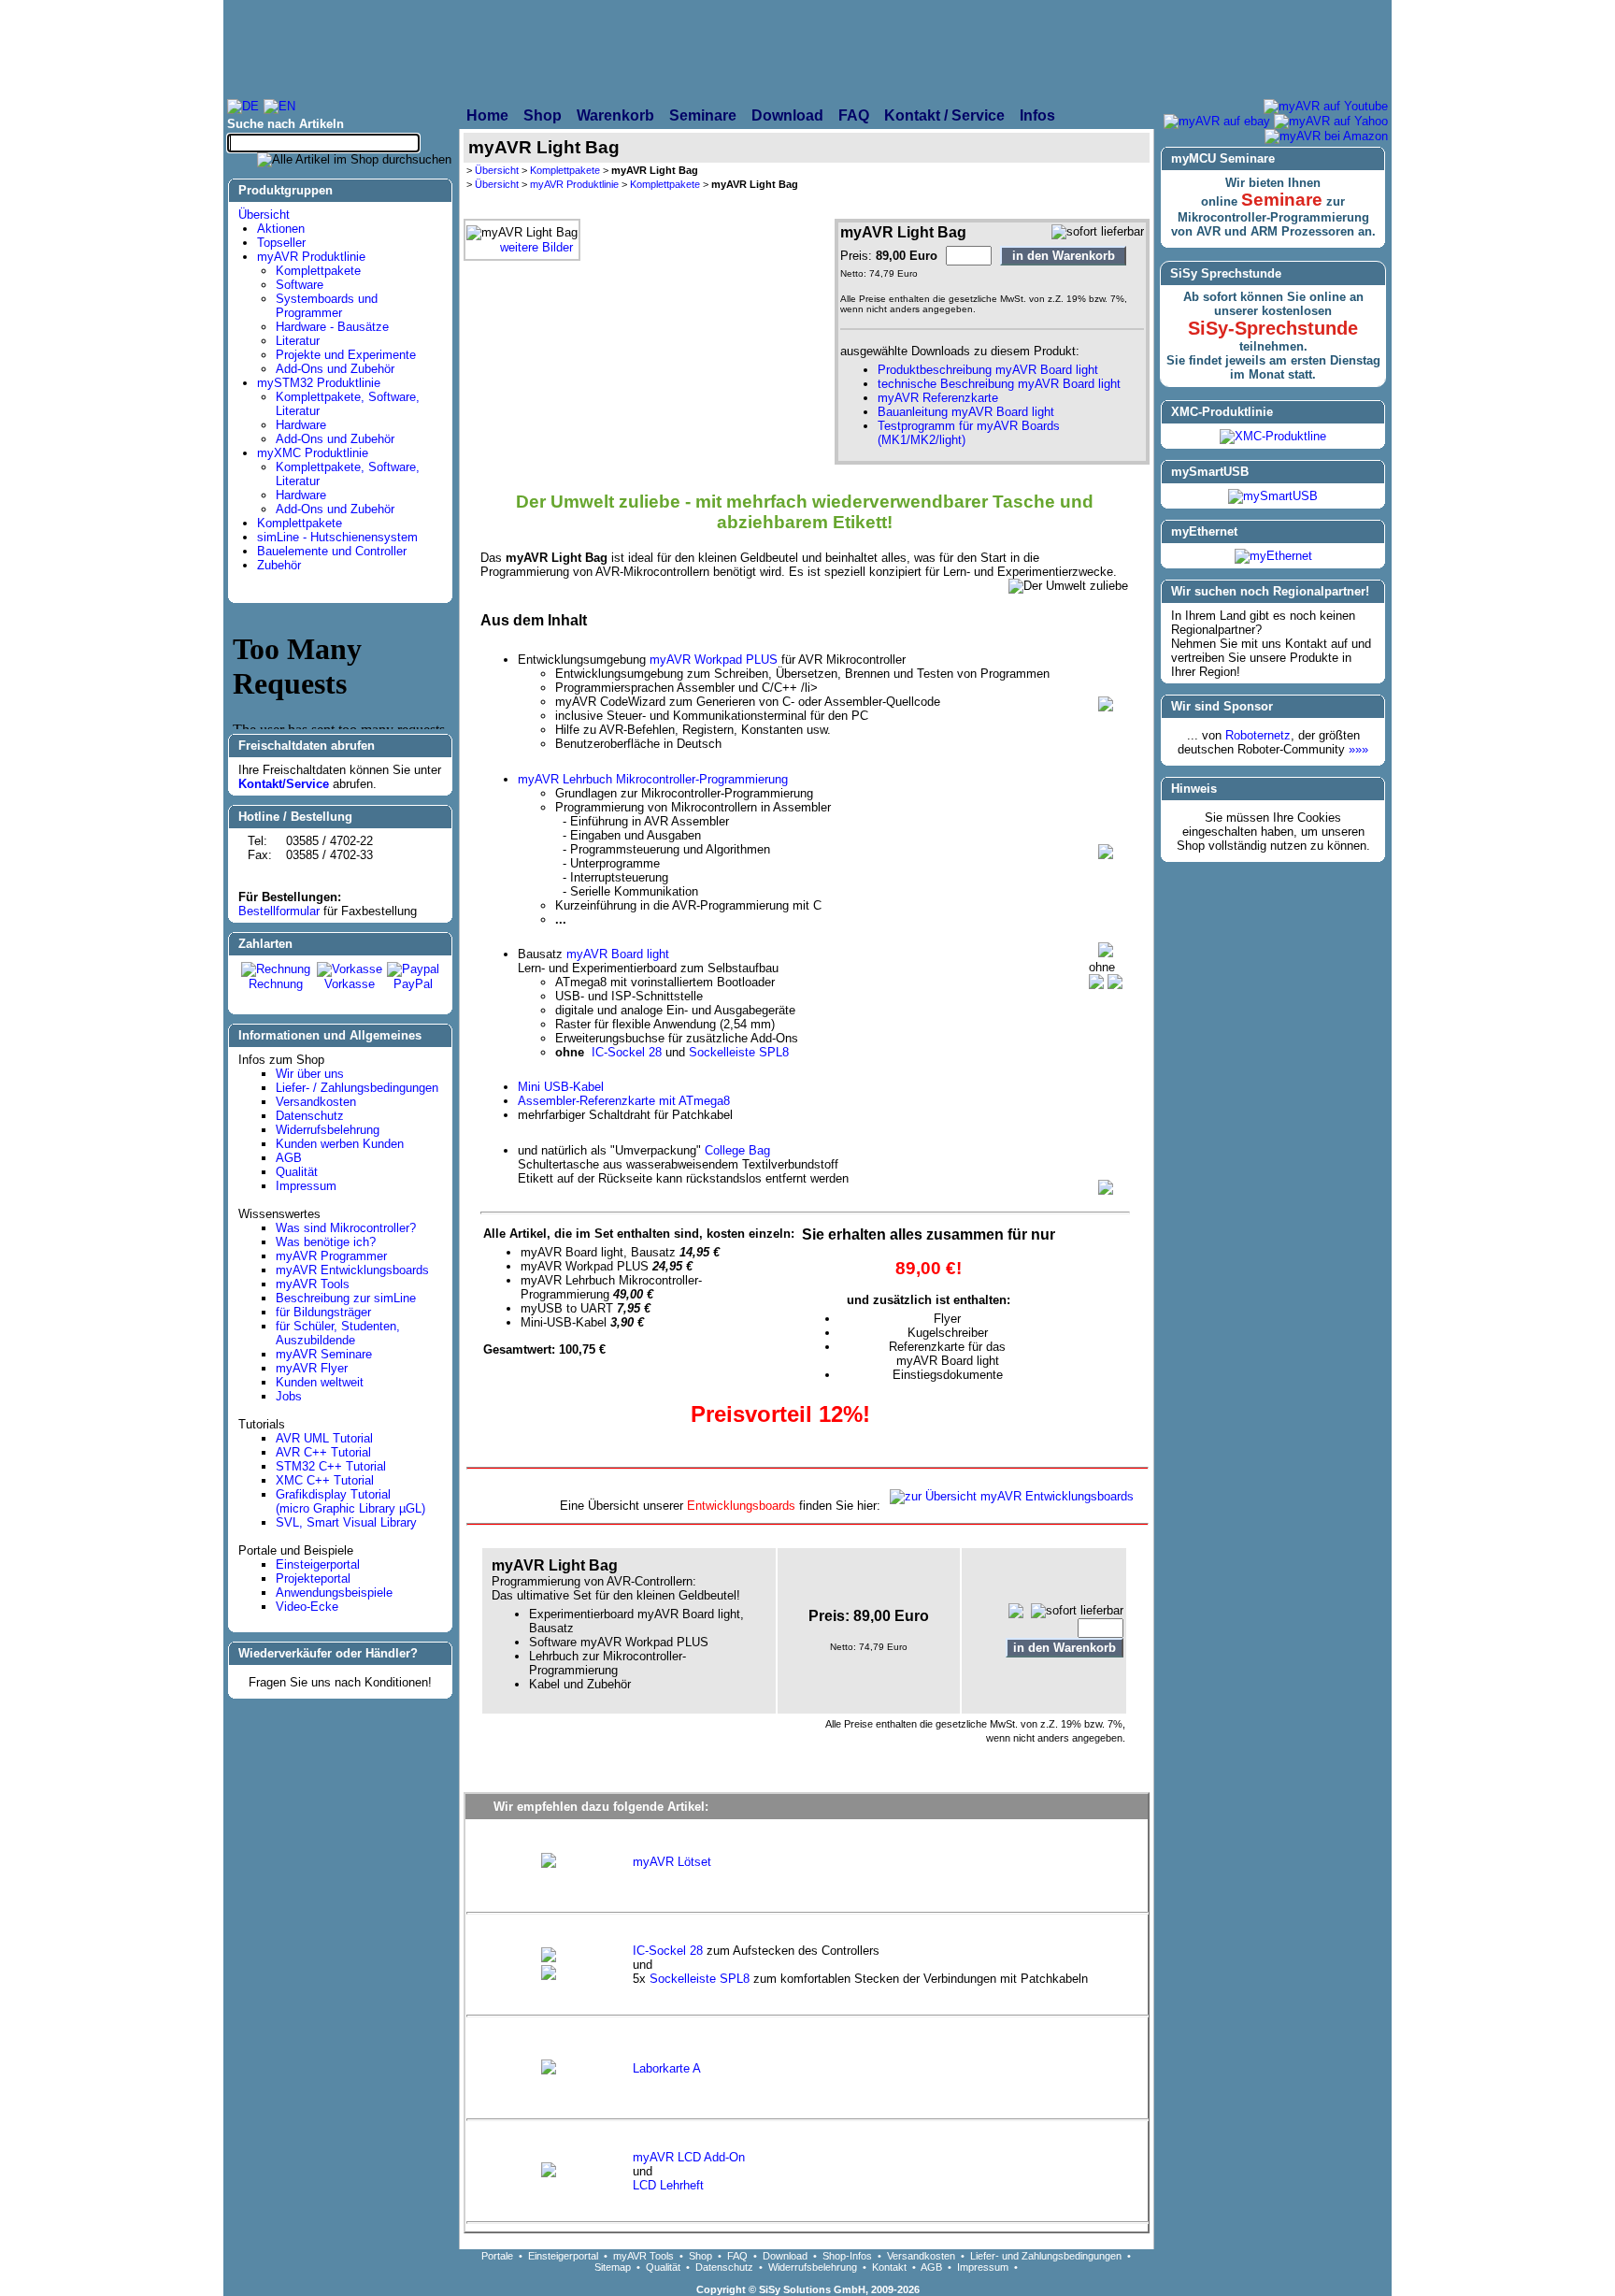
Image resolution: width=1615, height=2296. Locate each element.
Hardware (301, 425)
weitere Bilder (536, 247)
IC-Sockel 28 (627, 1052)
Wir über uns (310, 1074)
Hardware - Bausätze (332, 327)
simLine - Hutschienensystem (337, 537)
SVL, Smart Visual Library (346, 1522)
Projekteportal (313, 1578)
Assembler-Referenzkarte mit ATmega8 (624, 1101)
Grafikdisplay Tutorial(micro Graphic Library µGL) (350, 1501)
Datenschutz (310, 1116)
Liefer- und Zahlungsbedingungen (1046, 2256)
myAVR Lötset (672, 1862)
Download (785, 2256)
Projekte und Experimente (346, 355)
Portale (497, 2256)
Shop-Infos (847, 2256)
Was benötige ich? (326, 1242)
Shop (700, 2256)
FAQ (737, 2256)
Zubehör (279, 565)
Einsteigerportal (318, 1564)
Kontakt (889, 2267)
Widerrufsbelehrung (328, 1130)
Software (300, 285)
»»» (1358, 749)
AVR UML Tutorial (324, 1438)
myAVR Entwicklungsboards (352, 1270)
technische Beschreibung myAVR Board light (999, 384)
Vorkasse (350, 984)
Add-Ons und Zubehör (335, 369)
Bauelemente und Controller (332, 551)
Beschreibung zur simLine (346, 1298)
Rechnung (276, 984)
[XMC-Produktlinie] (1273, 436)
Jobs (289, 1396)
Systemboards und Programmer (327, 306)
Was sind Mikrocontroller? (346, 1228)
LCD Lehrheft (668, 2185)
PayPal (413, 984)
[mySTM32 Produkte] (1257, 49)
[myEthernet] (1273, 556)
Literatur (298, 341)
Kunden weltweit (320, 1382)
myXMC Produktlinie (313, 453)
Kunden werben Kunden (340, 1144)
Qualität (297, 1172)
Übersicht (264, 215)
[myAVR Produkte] (762, 49)
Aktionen (281, 229)
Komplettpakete (318, 271)
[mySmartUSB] (1273, 496)
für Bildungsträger (323, 1312)
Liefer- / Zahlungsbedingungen (357, 1088)
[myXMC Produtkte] (1000, 49)
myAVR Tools (313, 1284)
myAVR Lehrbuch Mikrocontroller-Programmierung (653, 779)
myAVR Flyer (312, 1368)
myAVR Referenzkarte (938, 398)
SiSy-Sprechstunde (1273, 328)
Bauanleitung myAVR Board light (966, 412)
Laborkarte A (667, 2068)
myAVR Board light (618, 954)
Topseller (281, 243)
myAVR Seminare (324, 1354)
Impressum (306, 1186)
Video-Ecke (307, 1607)
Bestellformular (279, 911)
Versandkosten (316, 1102)
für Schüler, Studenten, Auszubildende (338, 1333)
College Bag (737, 1150)
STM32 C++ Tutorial (331, 1466)
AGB (289, 1158)
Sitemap (613, 2267)
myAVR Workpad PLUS (714, 660)
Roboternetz (1258, 735)
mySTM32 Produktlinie (319, 383)
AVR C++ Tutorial (323, 1452)
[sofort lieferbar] (1098, 232)
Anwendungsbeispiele (334, 1593)
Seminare (1282, 200)
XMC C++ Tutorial (325, 1480)
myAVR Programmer (331, 1256)
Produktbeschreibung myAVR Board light (988, 370)
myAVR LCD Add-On (689, 2157)
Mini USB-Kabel (561, 1087)
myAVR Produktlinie (311, 257)
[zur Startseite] (430, 49)
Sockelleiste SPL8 (739, 1052)
